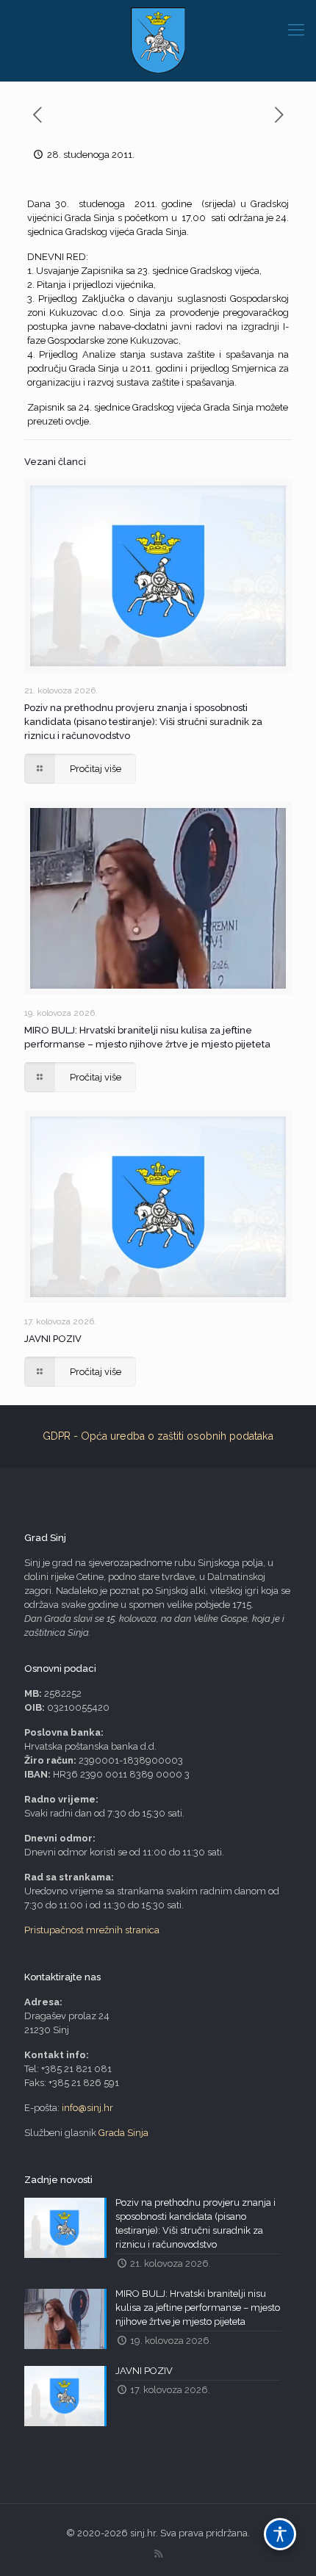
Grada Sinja (123, 2133)
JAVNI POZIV (53, 1339)
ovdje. (78, 421)
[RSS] (158, 2554)
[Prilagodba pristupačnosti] (280, 2534)
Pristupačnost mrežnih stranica (92, 1930)
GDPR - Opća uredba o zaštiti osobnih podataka (158, 1436)
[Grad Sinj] (158, 40)
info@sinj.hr (87, 2108)
